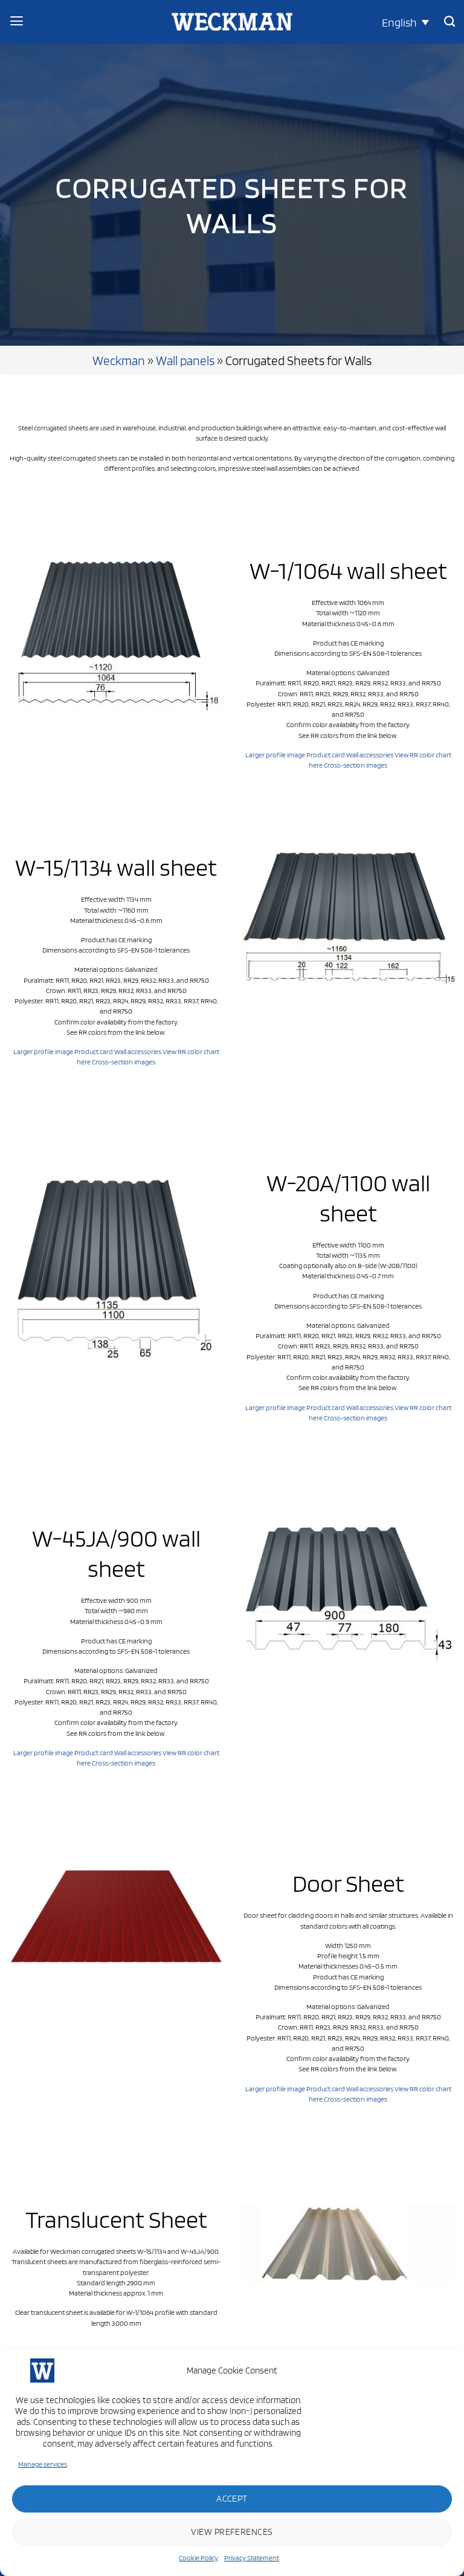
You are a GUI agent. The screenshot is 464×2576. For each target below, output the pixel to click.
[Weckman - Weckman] (232, 22)
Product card (326, 755)
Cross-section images (356, 765)
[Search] (449, 22)
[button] (405, 22)
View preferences (232, 2532)
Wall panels (185, 360)
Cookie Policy (198, 2558)
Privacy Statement (252, 2558)
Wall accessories (370, 755)
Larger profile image (275, 755)
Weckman (119, 360)
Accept (232, 2499)
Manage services (43, 2464)
